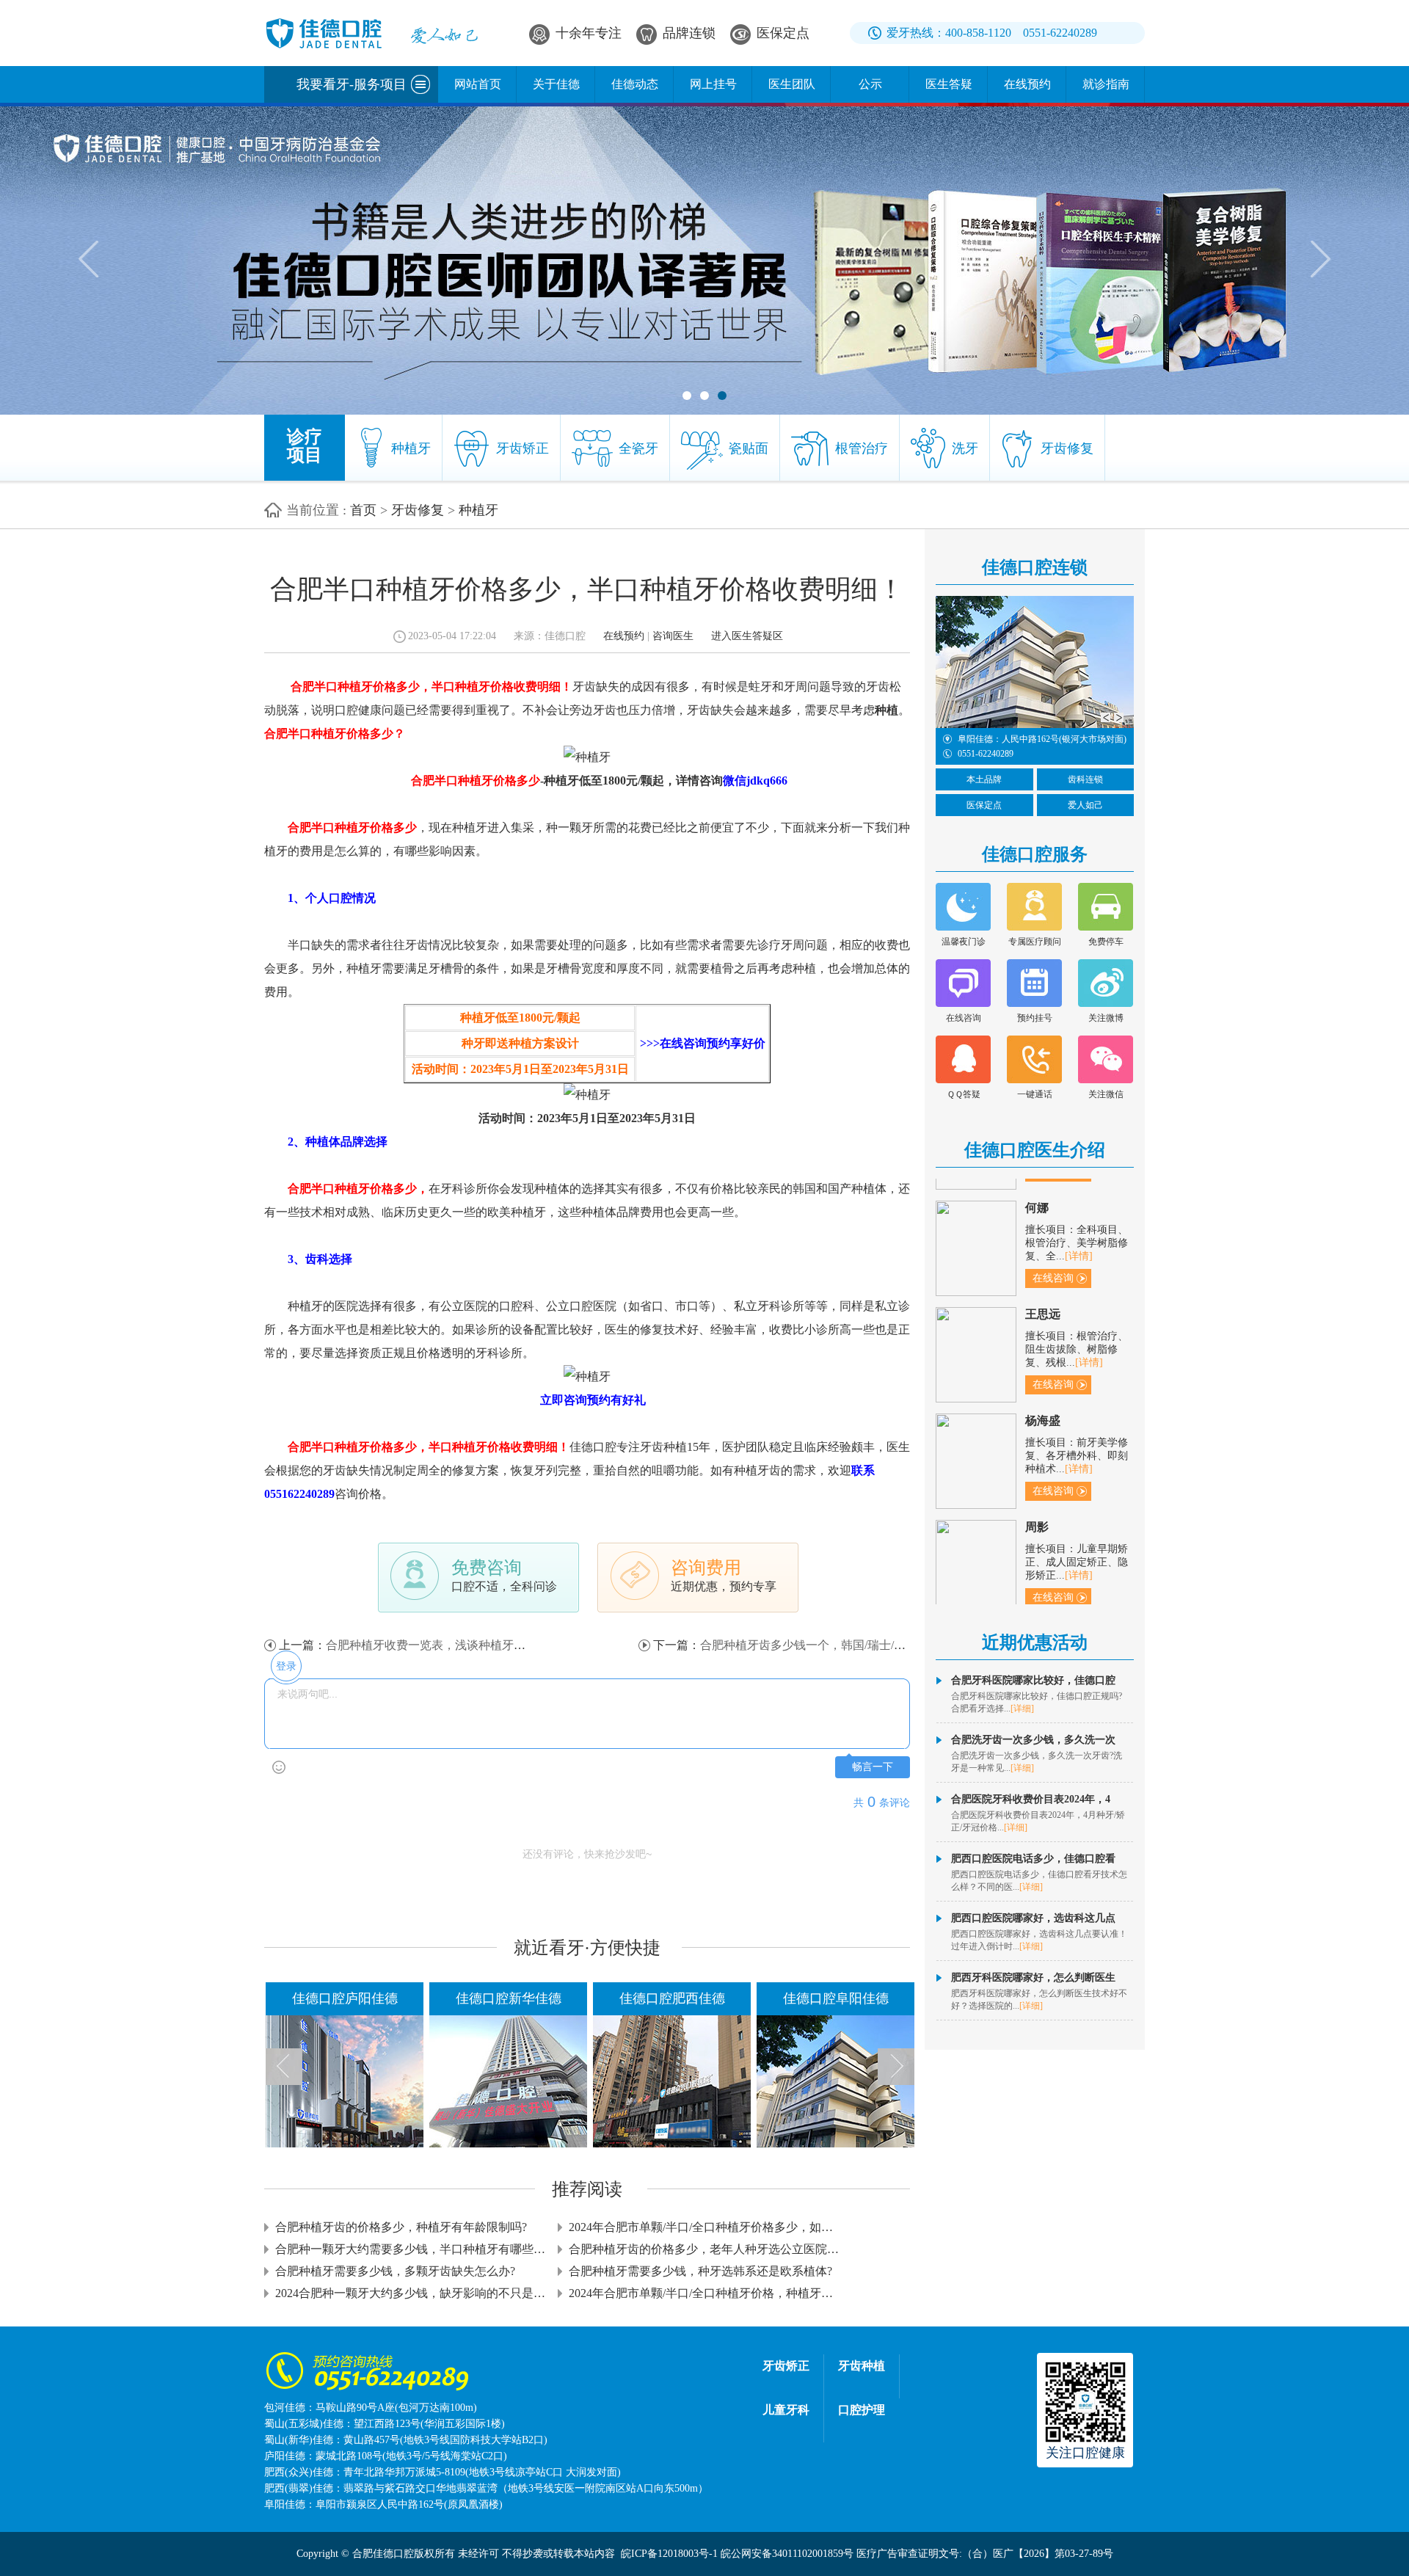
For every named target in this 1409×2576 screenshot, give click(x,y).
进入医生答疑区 (747, 636)
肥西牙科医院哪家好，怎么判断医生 (1033, 1978)
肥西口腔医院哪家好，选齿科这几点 (1033, 1918)
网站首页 (478, 84)
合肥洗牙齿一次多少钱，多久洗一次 (1033, 1740)
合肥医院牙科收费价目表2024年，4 (1031, 1799)
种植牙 (478, 510)
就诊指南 (1106, 84)
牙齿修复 (418, 510)
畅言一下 (873, 1767)
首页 (363, 510)
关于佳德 (556, 84)
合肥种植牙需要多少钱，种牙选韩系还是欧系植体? (700, 2271)
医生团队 (792, 84)
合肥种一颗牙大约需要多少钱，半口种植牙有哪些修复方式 (411, 2249)
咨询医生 (673, 636)
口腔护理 (862, 2410)
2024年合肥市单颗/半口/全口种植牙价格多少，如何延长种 (704, 2227)
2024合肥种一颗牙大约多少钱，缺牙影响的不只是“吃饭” (411, 2293)
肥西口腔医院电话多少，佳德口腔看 (1033, 1859)
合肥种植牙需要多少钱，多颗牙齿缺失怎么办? (395, 2271)
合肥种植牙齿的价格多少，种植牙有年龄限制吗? (401, 2227)
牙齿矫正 (786, 2366)
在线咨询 (848, 1393)
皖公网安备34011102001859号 (787, 2554)
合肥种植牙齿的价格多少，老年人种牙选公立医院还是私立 (704, 2249)
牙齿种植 (862, 2366)
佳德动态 (635, 84)
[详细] (1022, 1709)
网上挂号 (713, 84)
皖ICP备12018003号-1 (669, 2554)
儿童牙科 (786, 2410)
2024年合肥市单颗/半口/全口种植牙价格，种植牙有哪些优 (704, 2293)
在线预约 (1027, 84)
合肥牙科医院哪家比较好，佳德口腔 (1033, 1680)
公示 (870, 84)
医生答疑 (949, 84)
